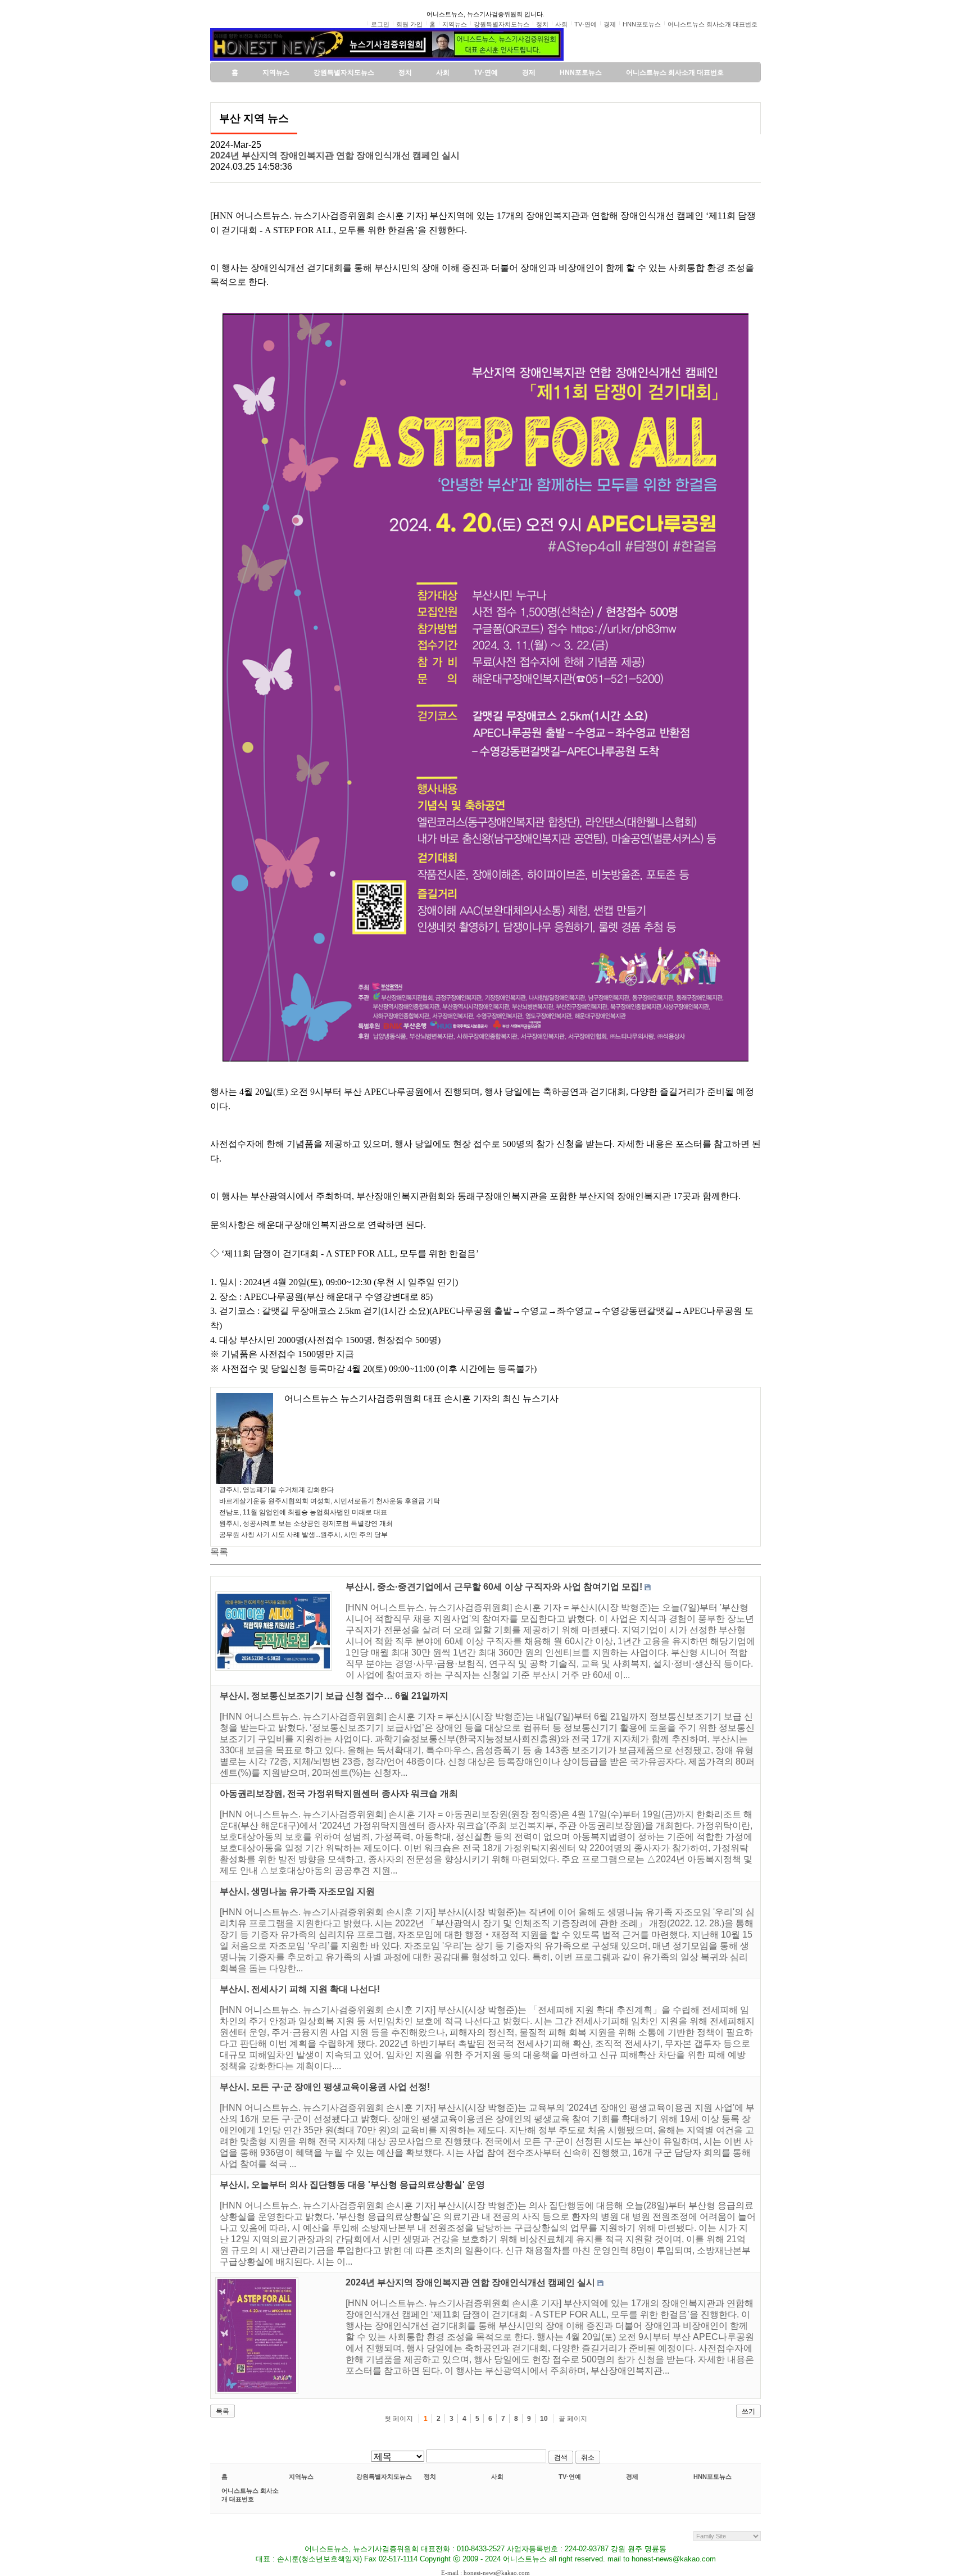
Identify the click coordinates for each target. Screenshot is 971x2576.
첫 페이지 (399, 2419)
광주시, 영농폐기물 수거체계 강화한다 (276, 1490)
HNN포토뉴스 (713, 2477)
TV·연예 (570, 2477)
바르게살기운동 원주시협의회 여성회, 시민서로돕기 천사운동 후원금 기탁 (330, 1501)
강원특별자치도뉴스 (384, 2477)
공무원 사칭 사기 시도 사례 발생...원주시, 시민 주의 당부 (303, 1535)
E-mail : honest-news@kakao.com (485, 2573)
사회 (497, 2477)
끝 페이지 (573, 2419)
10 (544, 2419)
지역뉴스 (301, 2477)
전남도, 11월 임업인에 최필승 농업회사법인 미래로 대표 (303, 1512)
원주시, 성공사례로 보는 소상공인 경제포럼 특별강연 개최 (306, 1523)
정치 (430, 2477)
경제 (632, 2477)
